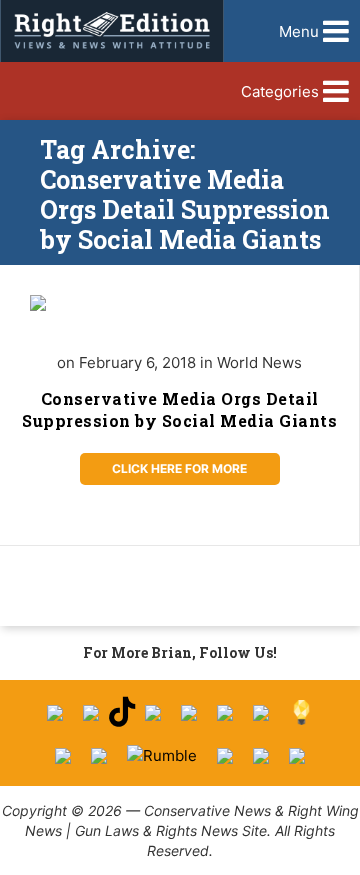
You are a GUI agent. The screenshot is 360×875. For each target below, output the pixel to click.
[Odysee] (225, 756)
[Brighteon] (261, 756)
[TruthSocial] (225, 713)
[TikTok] (122, 712)
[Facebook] (55, 713)
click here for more (179, 468)
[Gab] (63, 756)
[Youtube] (153, 713)
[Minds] (301, 712)
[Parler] (189, 713)
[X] (91, 713)
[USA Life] (99, 756)
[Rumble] (162, 755)
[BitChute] (261, 713)
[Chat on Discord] (297, 756)
